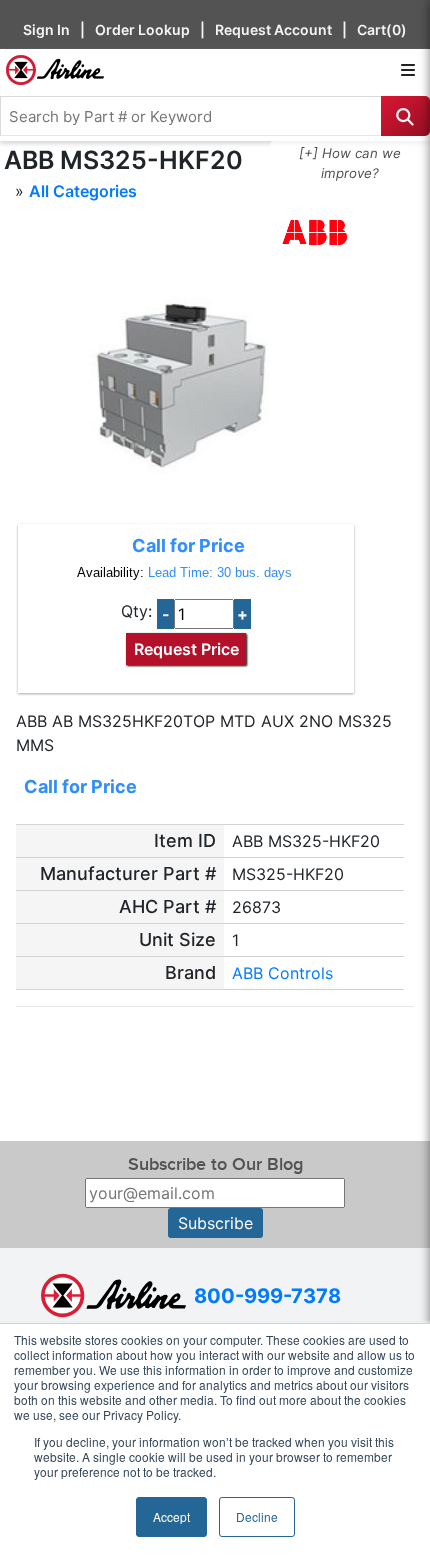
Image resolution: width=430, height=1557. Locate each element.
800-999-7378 (267, 1296)
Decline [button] (257, 1516)
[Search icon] (405, 116)
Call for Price (188, 545)
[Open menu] (408, 70)
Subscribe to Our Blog (215, 1164)
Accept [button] (171, 1516)
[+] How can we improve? (350, 163)
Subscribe (215, 1223)
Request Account (273, 29)
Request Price (186, 649)
